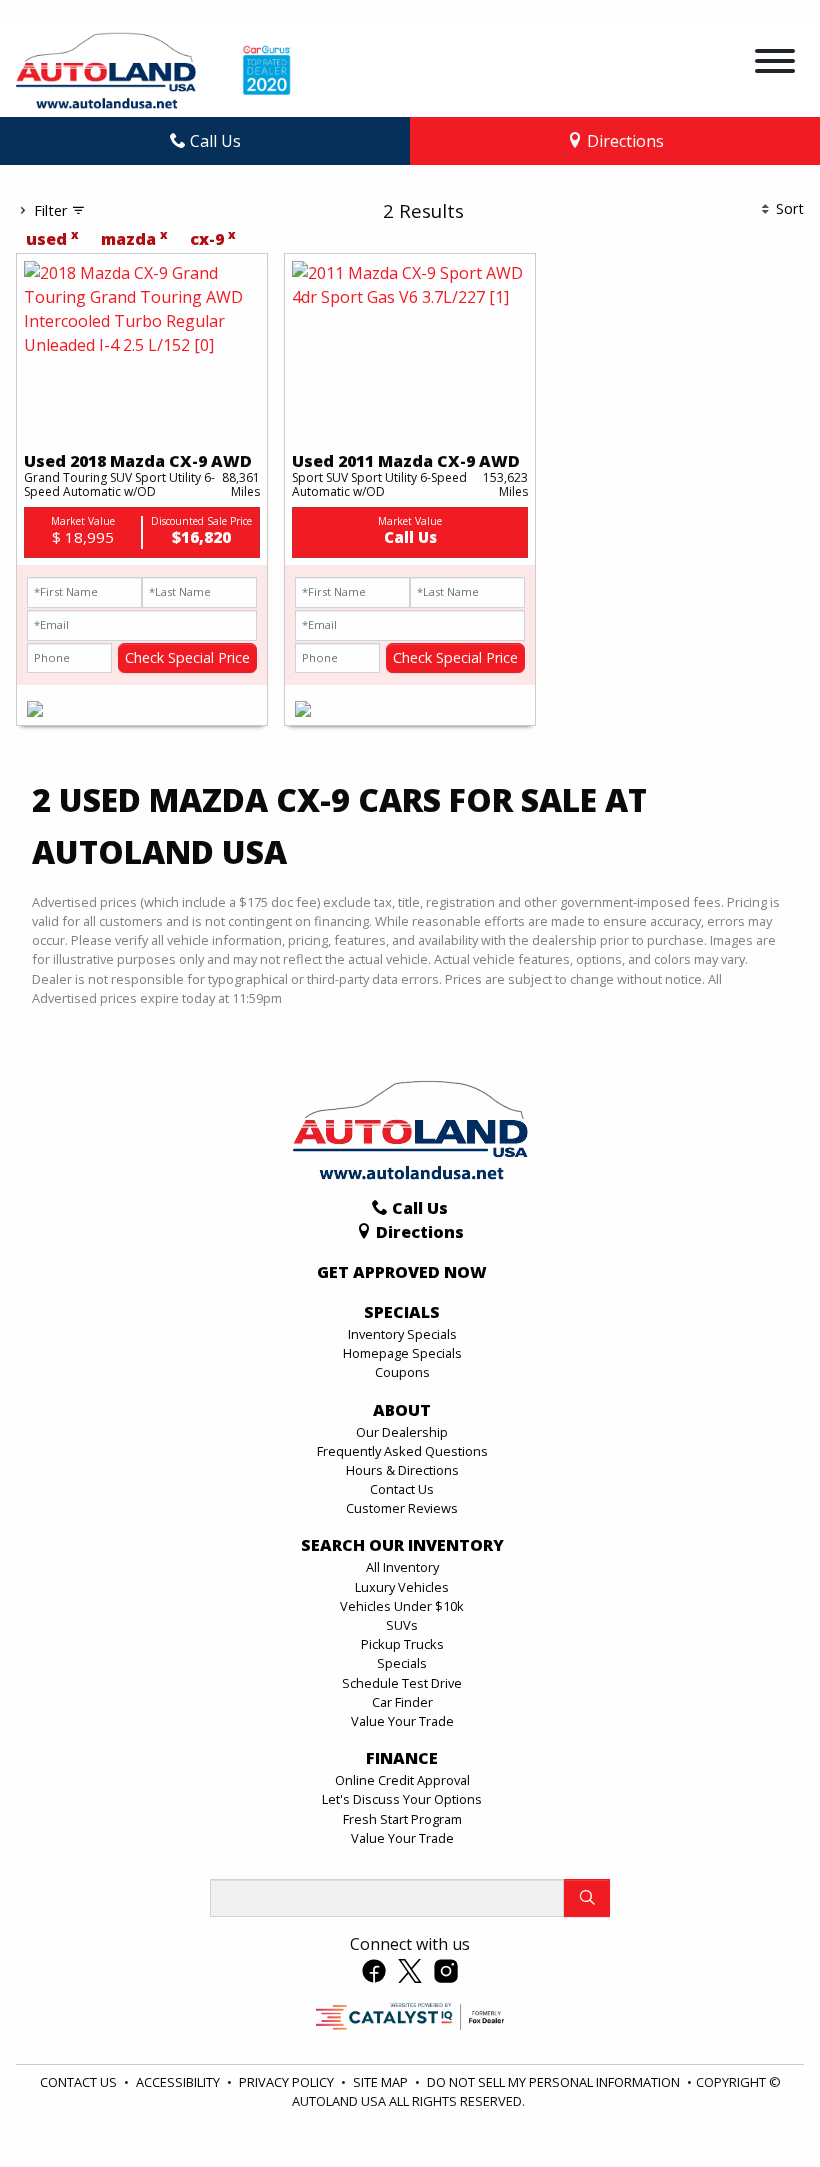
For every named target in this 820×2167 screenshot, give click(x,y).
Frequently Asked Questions (402, 1451)
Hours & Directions (402, 1470)
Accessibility (179, 2082)
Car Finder (402, 1702)
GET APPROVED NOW (402, 1273)
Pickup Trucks (402, 1644)
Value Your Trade (402, 1721)
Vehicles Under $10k (402, 1606)
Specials (402, 1663)
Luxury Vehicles (402, 1587)
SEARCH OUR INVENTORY (402, 1546)
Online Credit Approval (402, 1780)
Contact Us (402, 1489)
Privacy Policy (288, 2082)
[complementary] (760, 2107)
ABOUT (402, 1411)
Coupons (402, 1372)
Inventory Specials (402, 1334)
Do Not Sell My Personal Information (555, 2082)
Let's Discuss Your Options (402, 1799)
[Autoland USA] (106, 69)
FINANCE (402, 1759)
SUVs (402, 1625)
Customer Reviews (402, 1508)
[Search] (587, 1898)
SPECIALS (402, 1313)
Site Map (382, 2082)
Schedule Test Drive (402, 1683)
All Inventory (402, 1567)
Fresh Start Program (402, 1819)
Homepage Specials (402, 1353)
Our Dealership (402, 1432)
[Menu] (775, 64)
